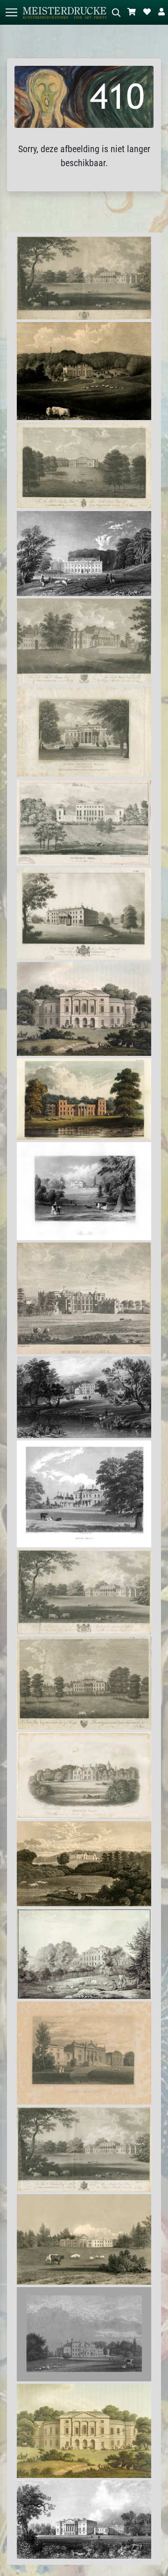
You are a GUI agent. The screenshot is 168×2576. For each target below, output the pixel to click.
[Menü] (11, 12)
